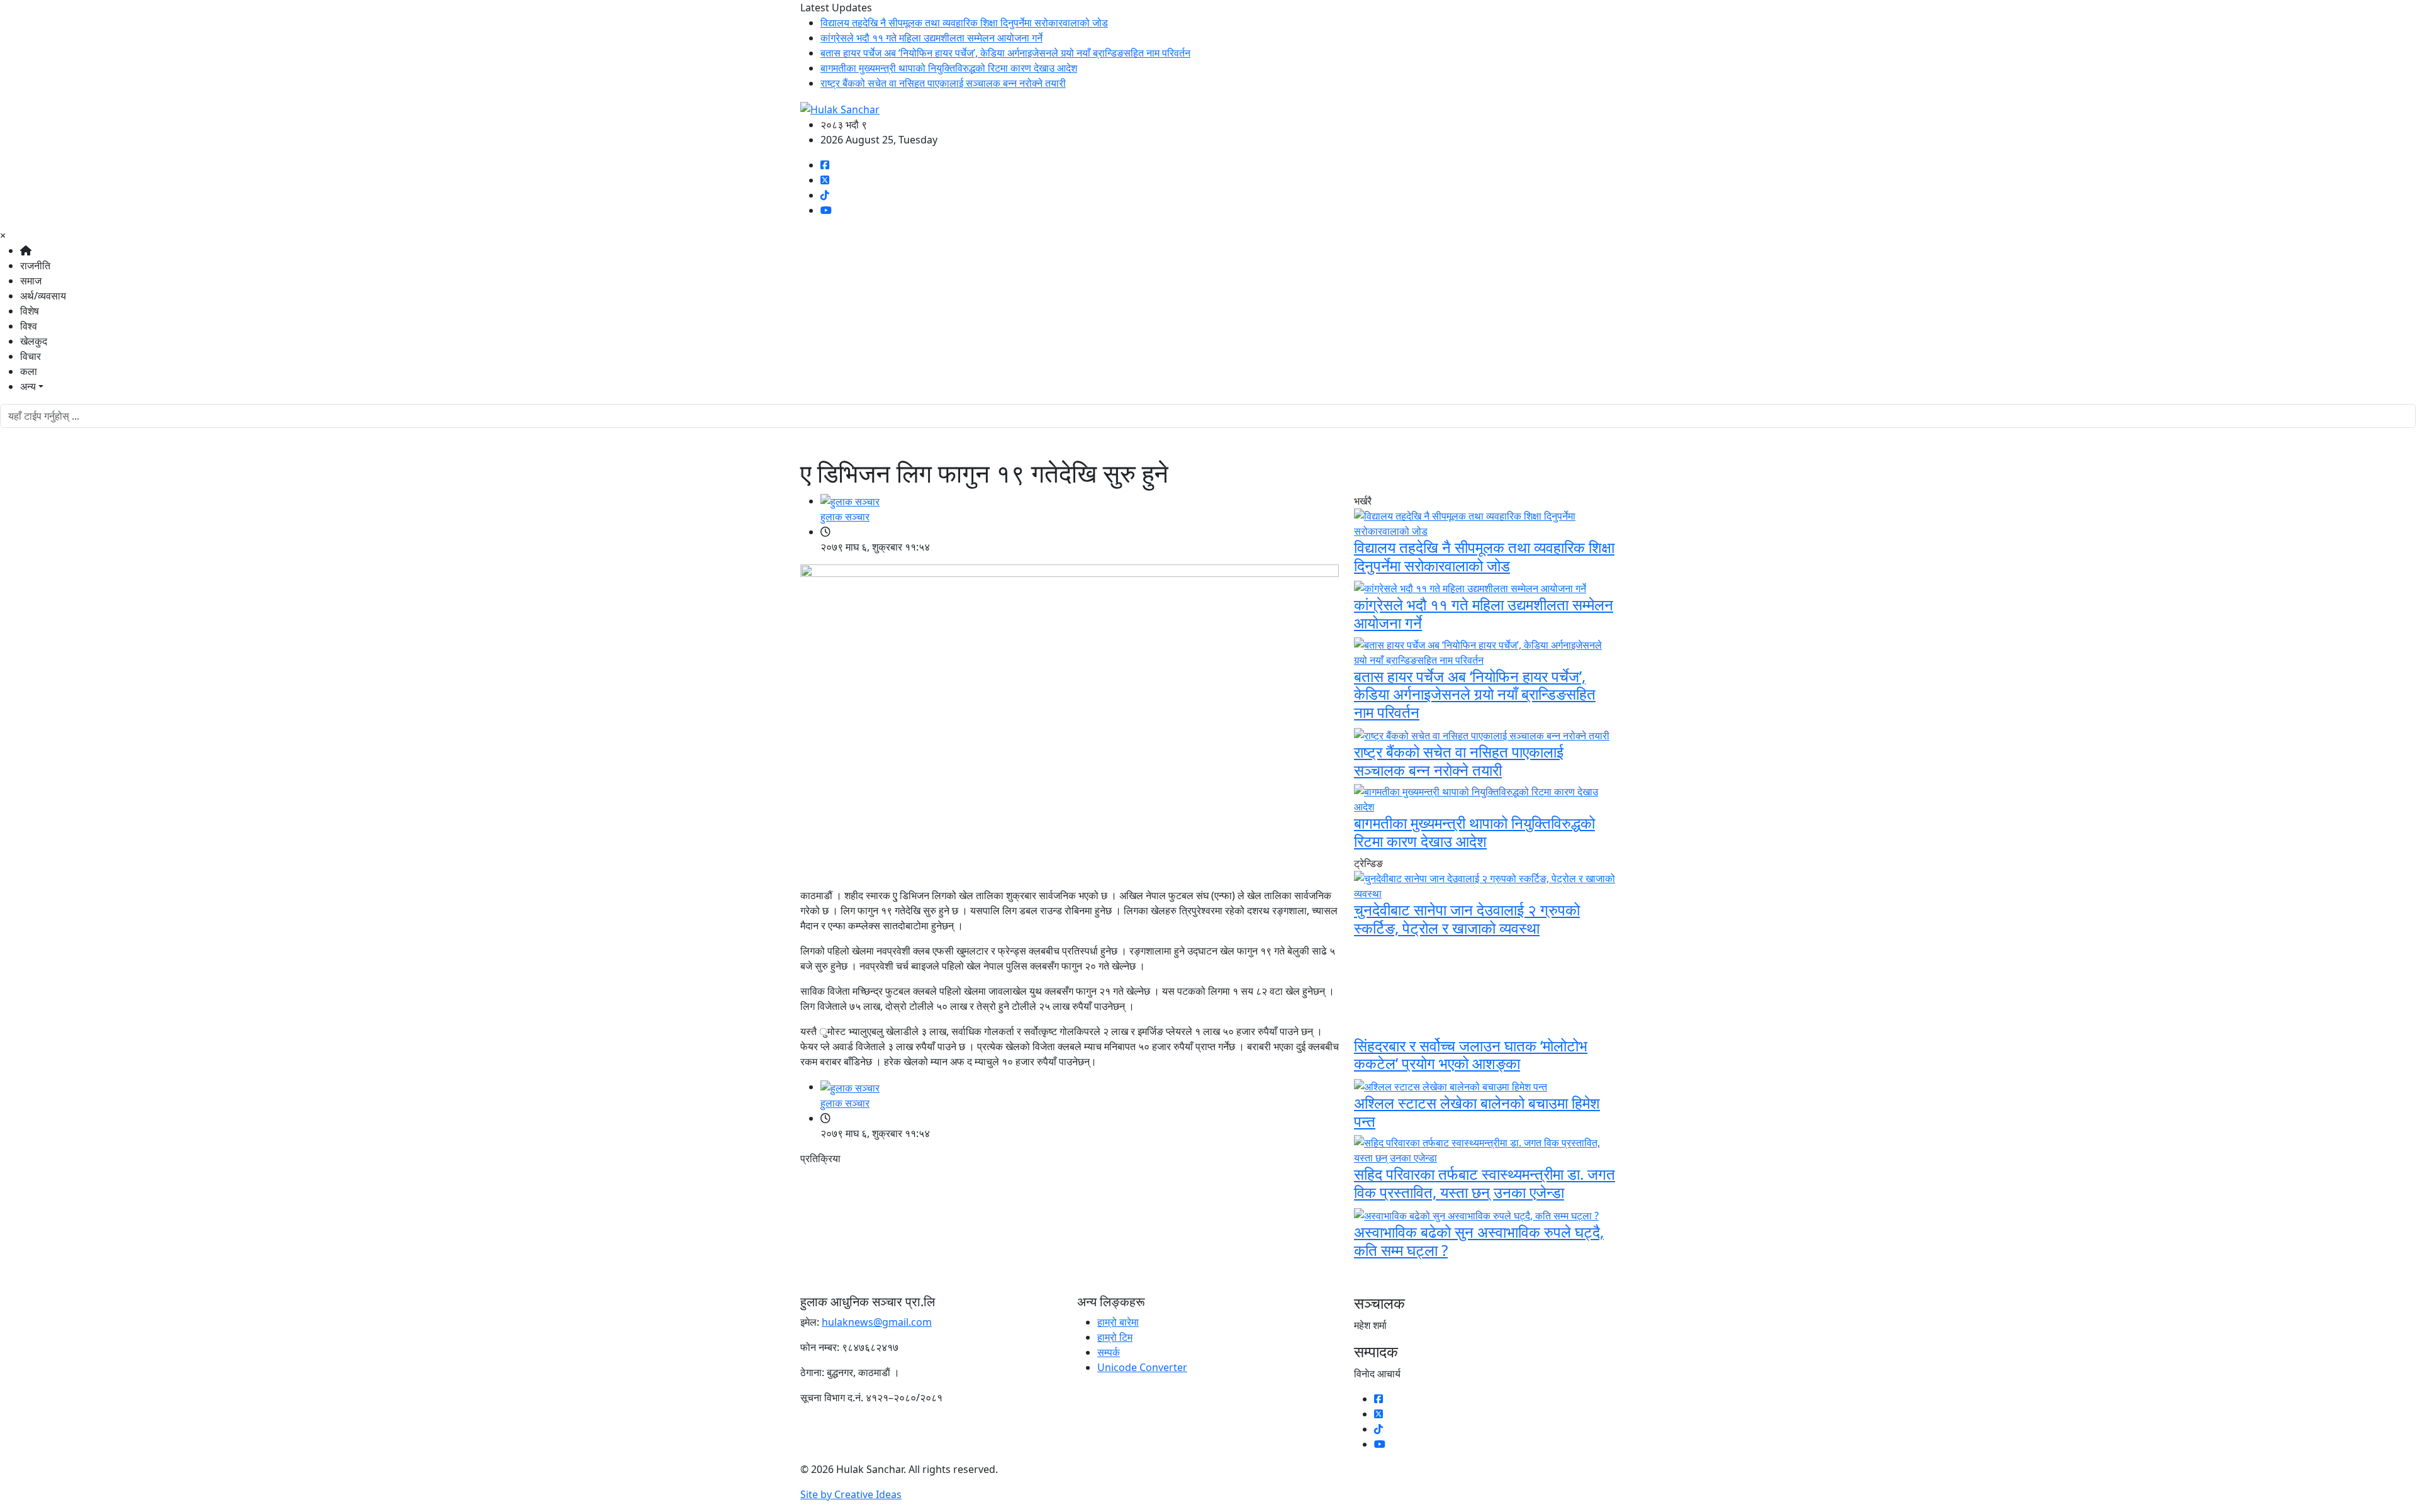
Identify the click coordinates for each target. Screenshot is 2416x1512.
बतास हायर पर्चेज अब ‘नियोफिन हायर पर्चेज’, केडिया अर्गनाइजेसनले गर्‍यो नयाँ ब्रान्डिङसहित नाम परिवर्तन (1005, 53)
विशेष (30, 311)
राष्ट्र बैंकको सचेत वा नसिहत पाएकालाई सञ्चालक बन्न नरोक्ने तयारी (943, 83)
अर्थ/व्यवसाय (43, 296)
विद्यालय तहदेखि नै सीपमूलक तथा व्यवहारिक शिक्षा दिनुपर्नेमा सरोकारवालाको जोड (964, 23)
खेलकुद (34, 341)
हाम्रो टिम (1115, 1337)
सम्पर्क (1109, 1352)
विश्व (29, 326)
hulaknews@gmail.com (877, 1322)
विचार (31, 356)
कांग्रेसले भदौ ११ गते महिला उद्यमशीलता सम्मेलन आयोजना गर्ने (931, 38)
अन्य (28, 386)
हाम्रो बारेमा (1118, 1322)
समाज (31, 281)
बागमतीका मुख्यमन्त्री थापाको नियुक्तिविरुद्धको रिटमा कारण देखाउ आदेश (949, 68)
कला (29, 371)
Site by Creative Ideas (851, 1494)
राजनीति (35, 266)
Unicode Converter (1142, 1367)
